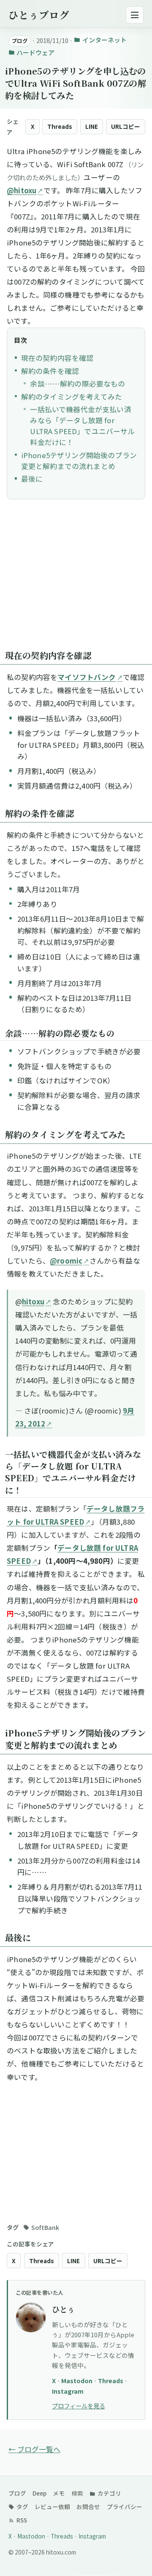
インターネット (104, 40)
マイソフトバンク (87, 677)
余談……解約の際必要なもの (77, 384)
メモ (59, 2493)
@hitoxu (22, 190)
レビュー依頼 (52, 2507)
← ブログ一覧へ (34, 2449)
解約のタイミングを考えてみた (72, 397)
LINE (92, 126)
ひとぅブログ (39, 15)
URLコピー (126, 126)
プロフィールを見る (79, 2406)
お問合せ (88, 2507)
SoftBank (45, 2227)
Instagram (68, 2391)
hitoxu (33, 1301)
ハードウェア (35, 52)
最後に (32, 479)
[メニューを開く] (135, 15)
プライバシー (125, 2507)
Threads (60, 126)
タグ (22, 2507)
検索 (77, 2493)
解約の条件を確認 (50, 371)
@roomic (66, 1261)
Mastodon (77, 2380)
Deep (39, 2493)
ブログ (17, 2493)
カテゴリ (109, 2493)
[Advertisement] (76, 579)
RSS (21, 2520)
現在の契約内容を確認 (57, 358)
